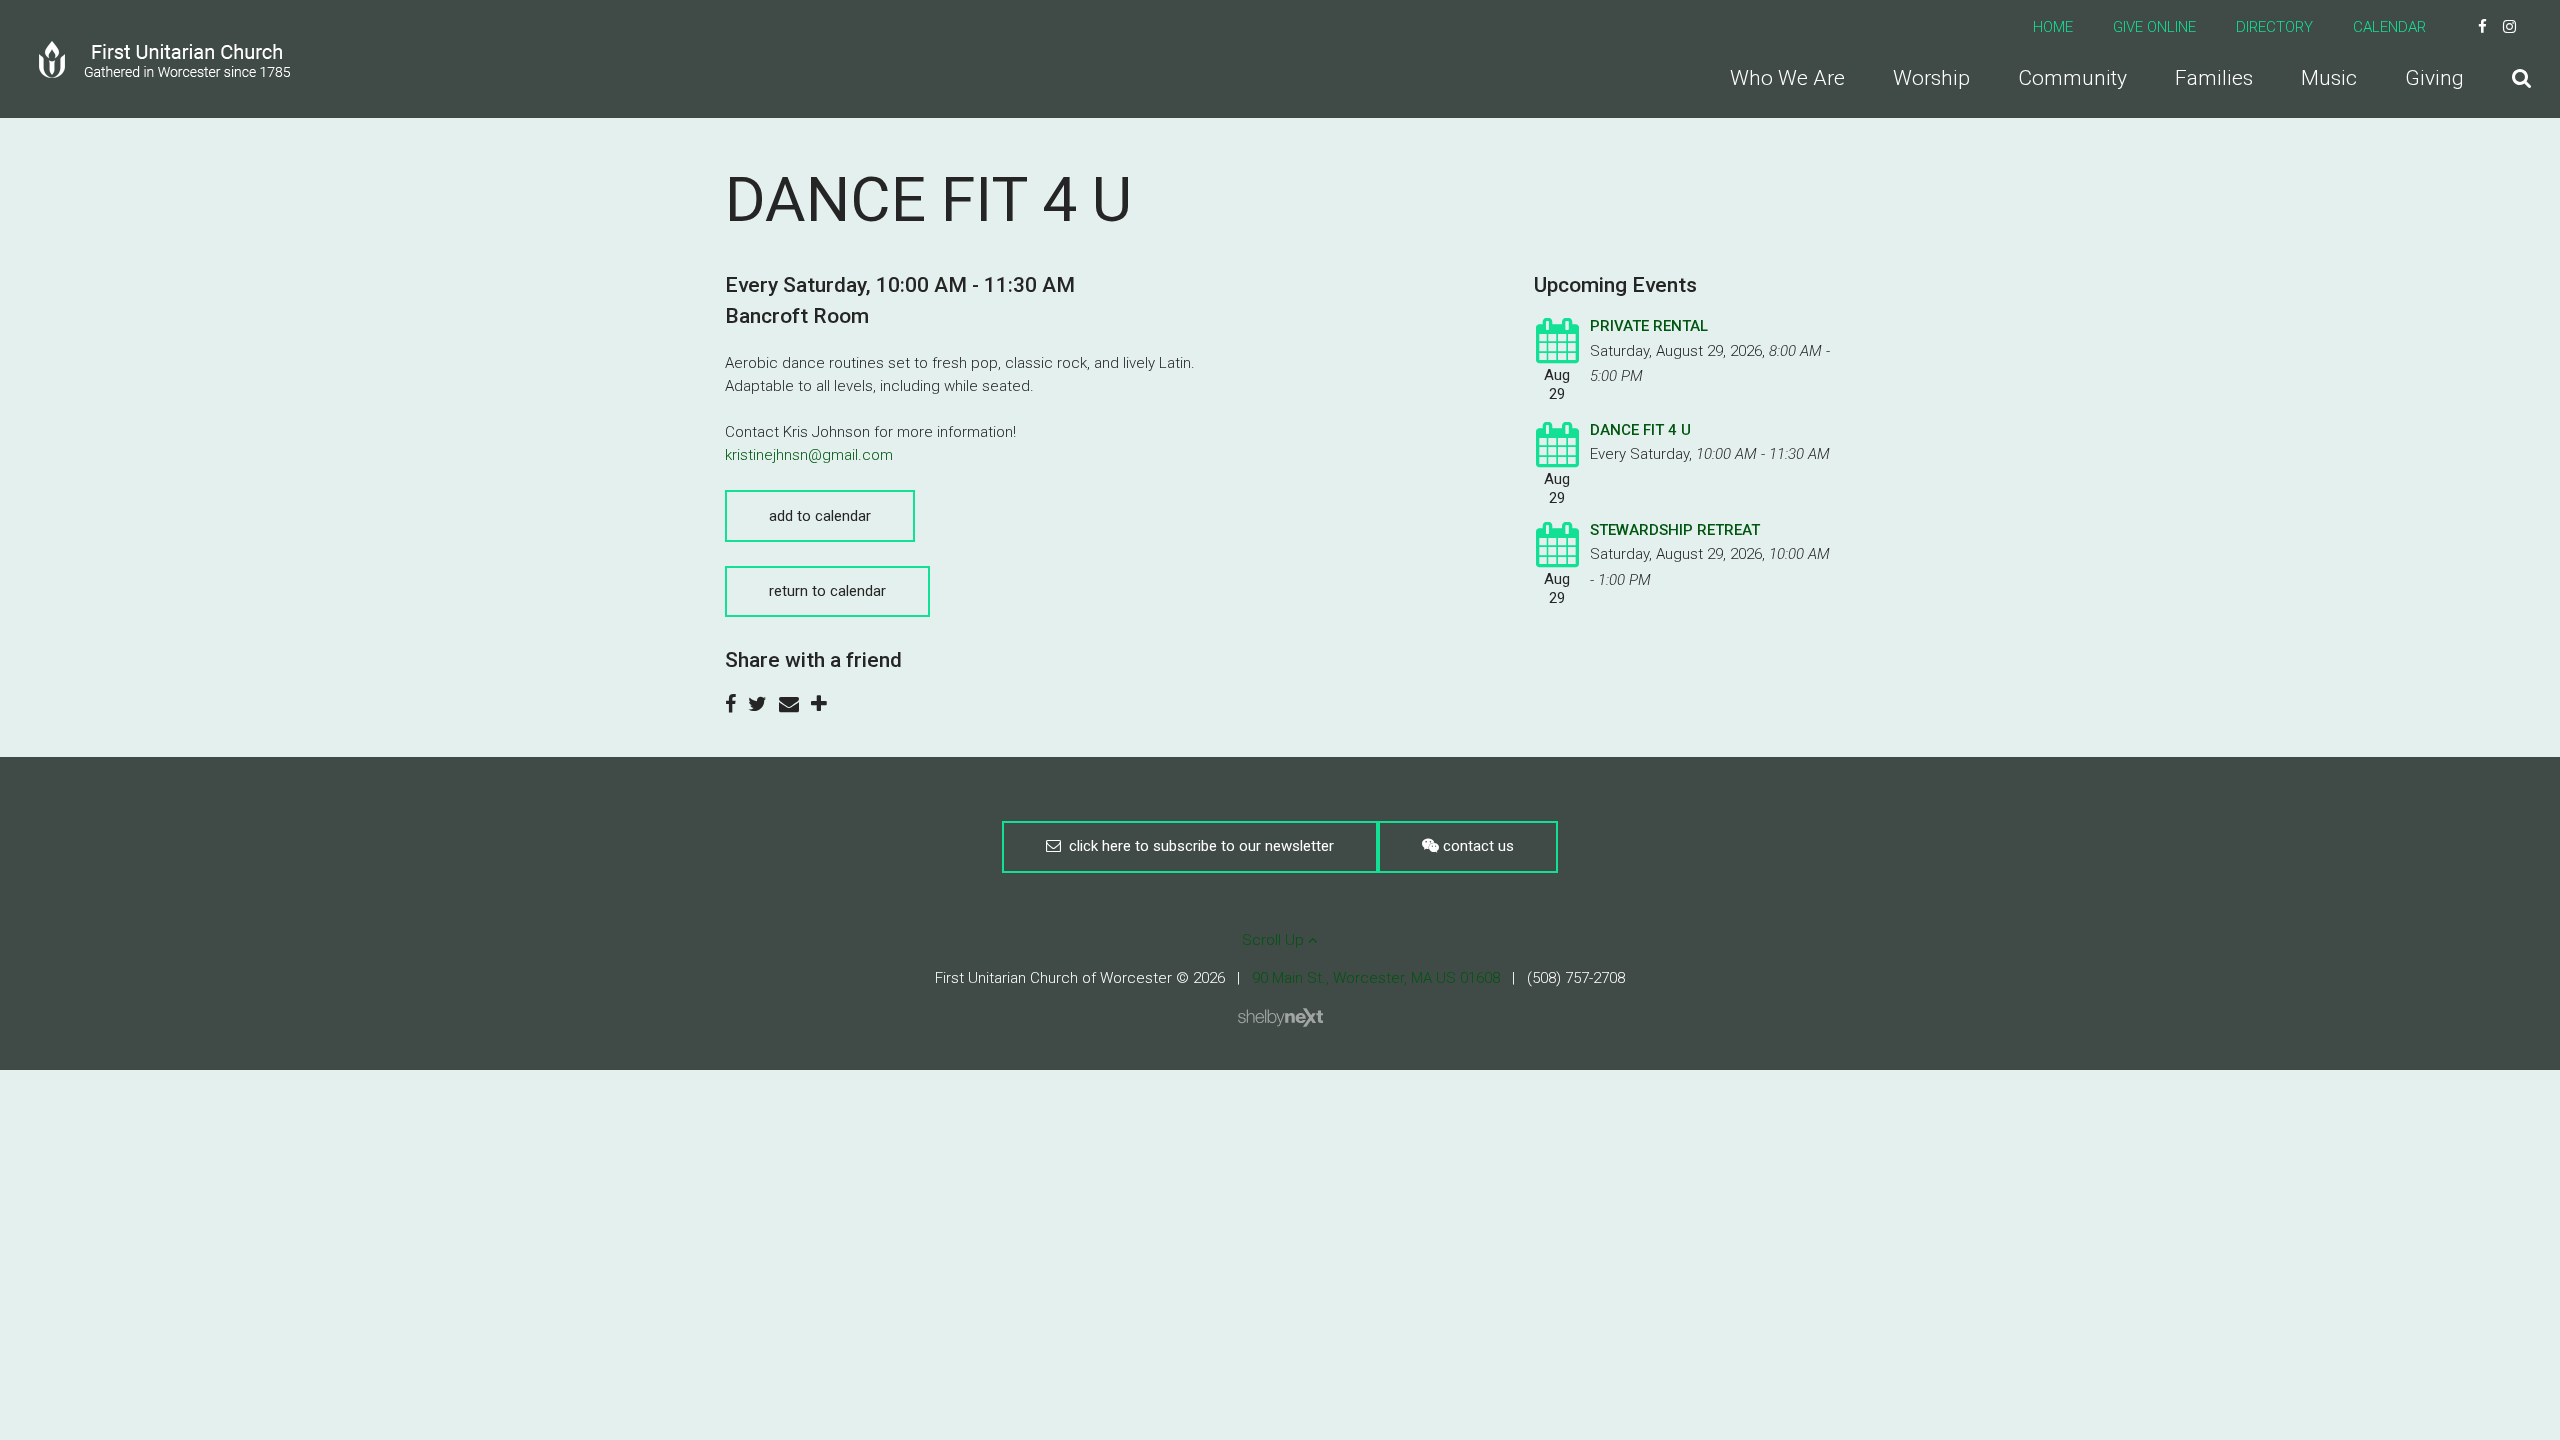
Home (2053, 27)
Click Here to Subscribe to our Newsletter (1197, 846)
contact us (1476, 846)
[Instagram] (2509, 27)
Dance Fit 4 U (1640, 430)
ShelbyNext (1280, 1018)
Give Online (2154, 27)
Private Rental (1649, 326)
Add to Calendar (820, 516)
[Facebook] (2482, 27)
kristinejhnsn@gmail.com (809, 455)
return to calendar (827, 591)
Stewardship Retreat (1675, 530)
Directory (2274, 27)
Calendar (2389, 27)
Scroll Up (1275, 940)
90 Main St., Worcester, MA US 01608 (1376, 978)
